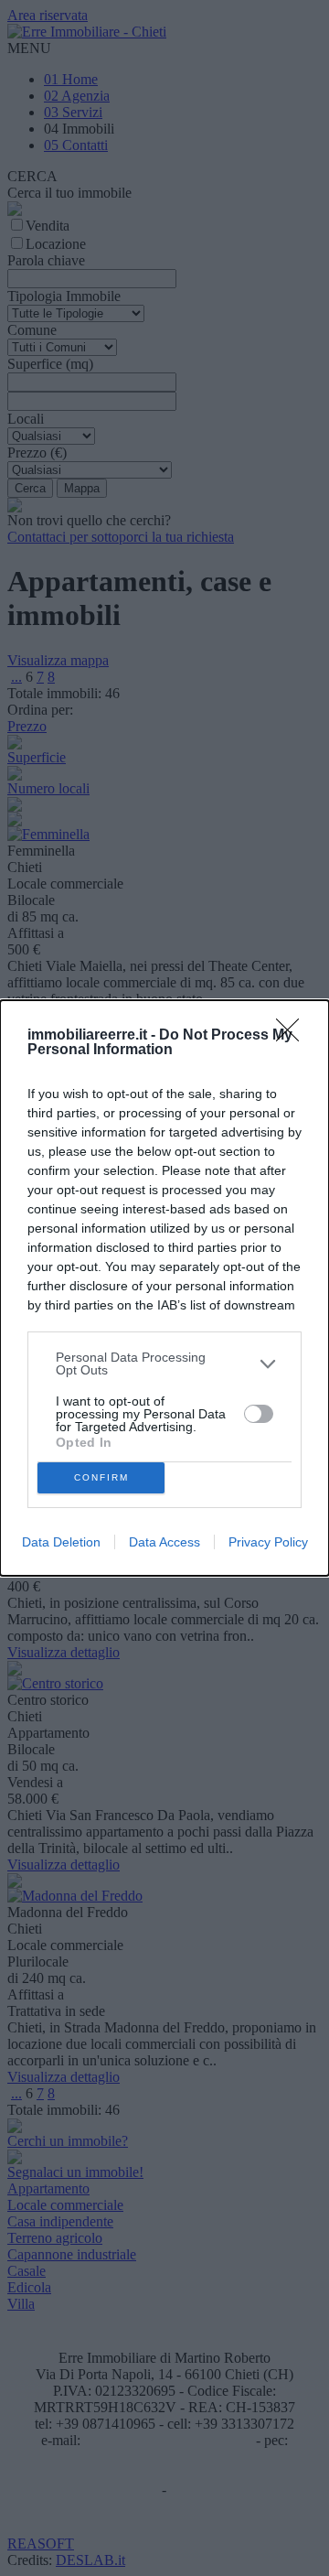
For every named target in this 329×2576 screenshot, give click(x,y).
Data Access (164, 1542)
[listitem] (164, 1363)
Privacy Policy (268, 1542)
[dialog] (164, 1288)
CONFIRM (101, 1477)
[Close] (293, 1036)
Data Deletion (61, 1542)
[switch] (259, 1414)
